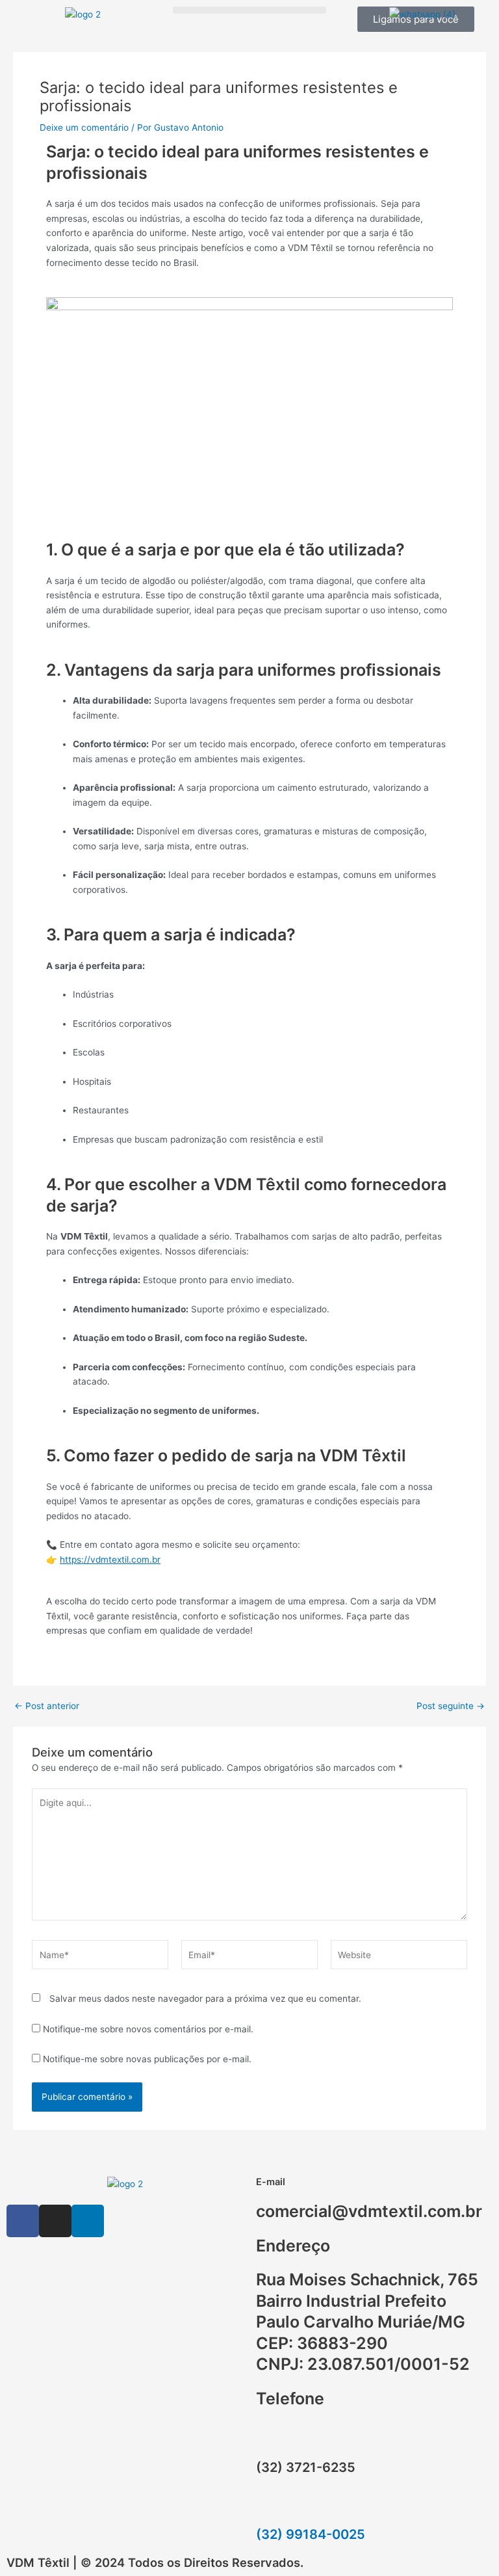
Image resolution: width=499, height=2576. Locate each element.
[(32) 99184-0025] (272, 2505)
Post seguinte (451, 1706)
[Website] (399, 1958)
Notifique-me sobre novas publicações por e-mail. (147, 2059)
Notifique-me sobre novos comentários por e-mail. (148, 2029)
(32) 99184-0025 (311, 2534)
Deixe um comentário (84, 127)
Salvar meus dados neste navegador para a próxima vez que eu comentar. (205, 1998)
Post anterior (47, 1706)
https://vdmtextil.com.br (110, 1560)
